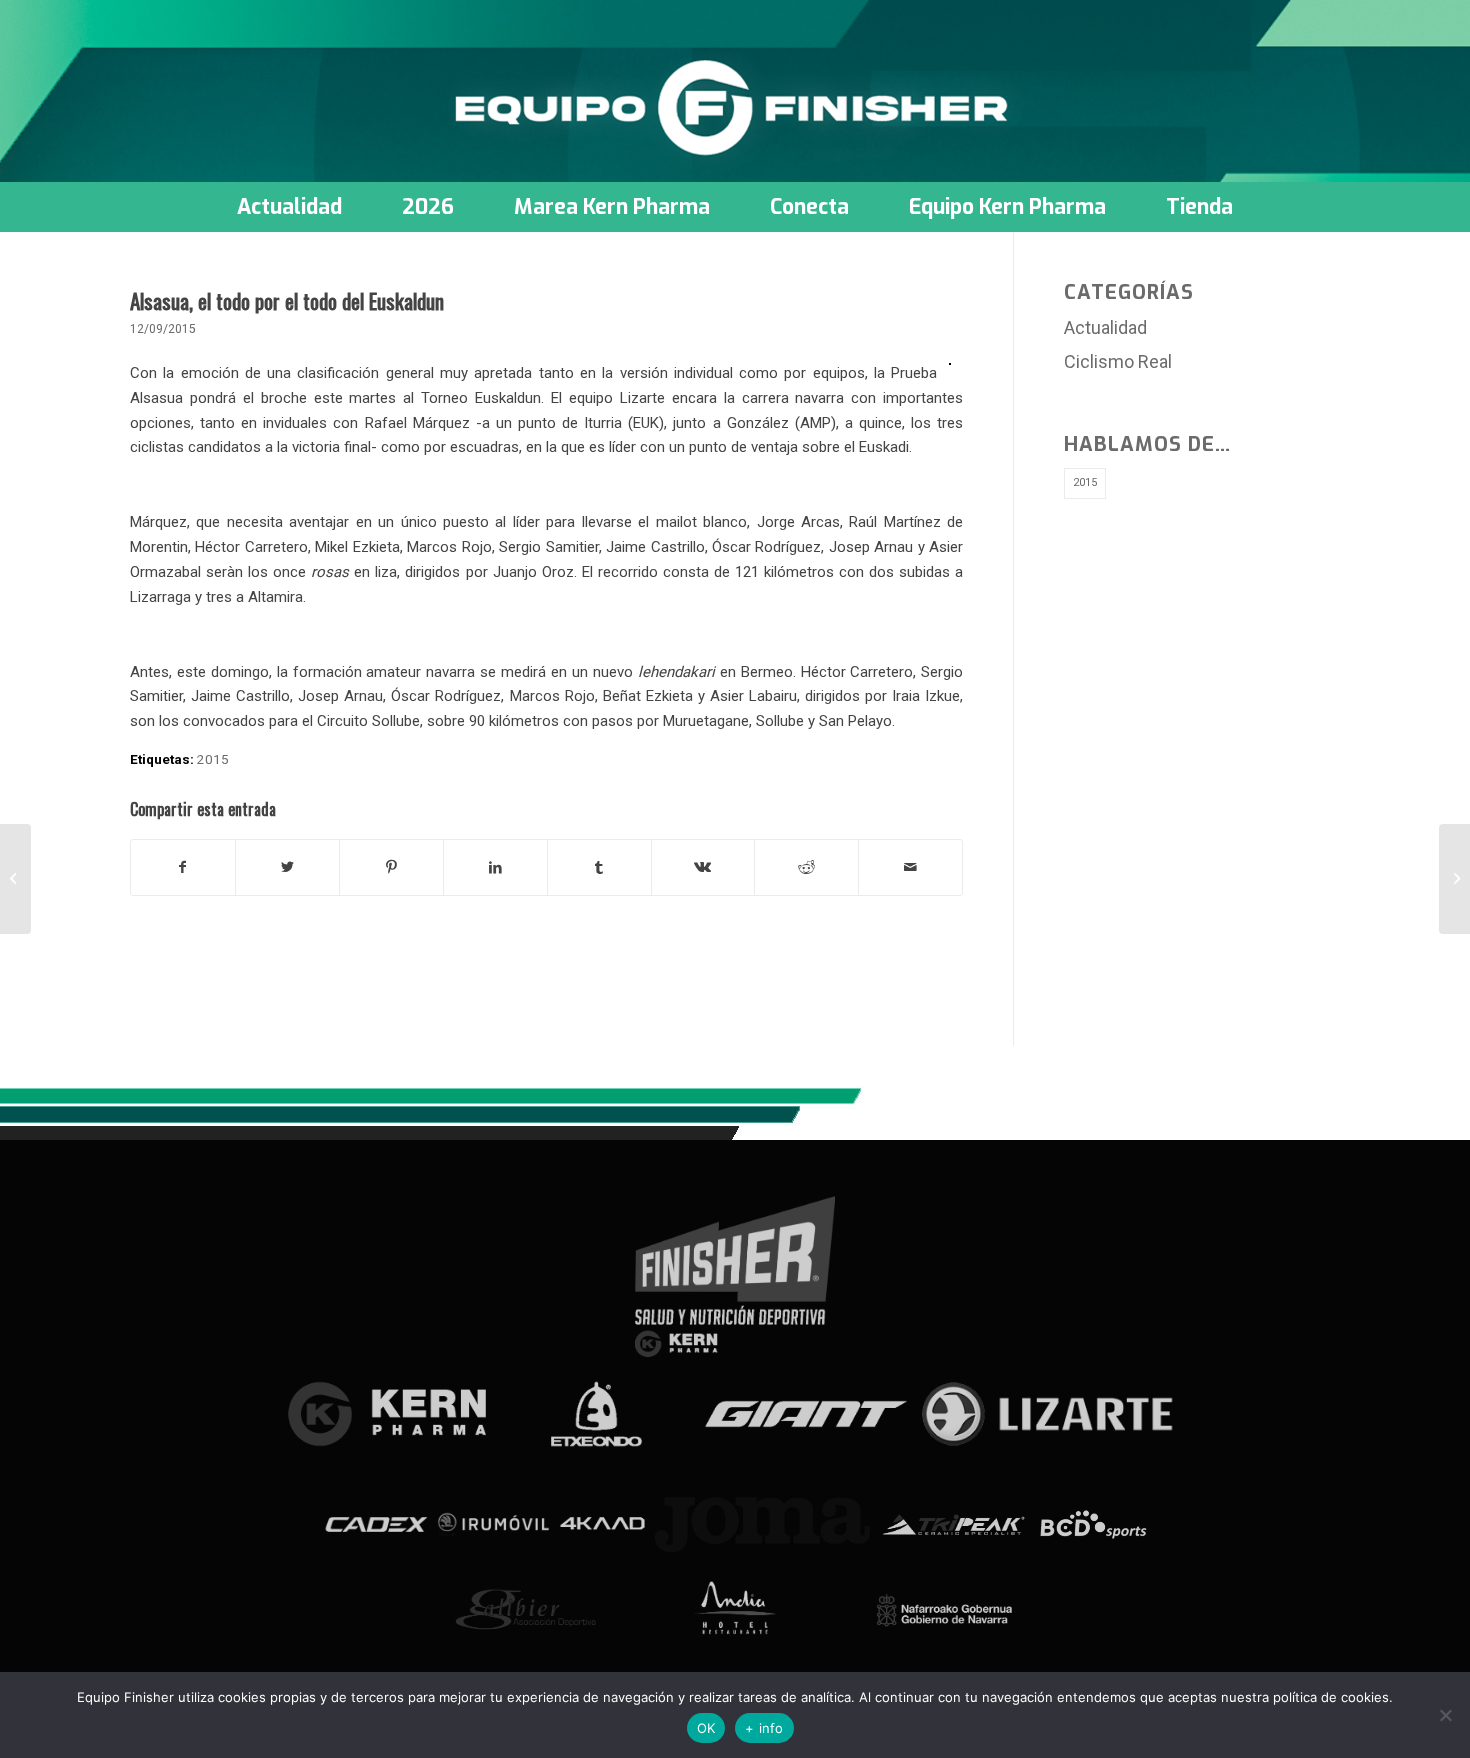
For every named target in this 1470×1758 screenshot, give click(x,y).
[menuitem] (289, 207)
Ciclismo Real (1118, 361)
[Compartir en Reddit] (806, 867)
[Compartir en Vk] (703, 867)
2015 (213, 759)
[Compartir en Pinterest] (391, 867)
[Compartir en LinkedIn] (495, 867)
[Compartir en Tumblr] (599, 867)
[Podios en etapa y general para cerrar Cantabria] (15, 879)
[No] (1445, 1715)
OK (706, 1728)
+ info (764, 1728)
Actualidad (1105, 327)
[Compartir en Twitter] (287, 867)
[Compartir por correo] (910, 867)
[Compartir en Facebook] (183, 867)
